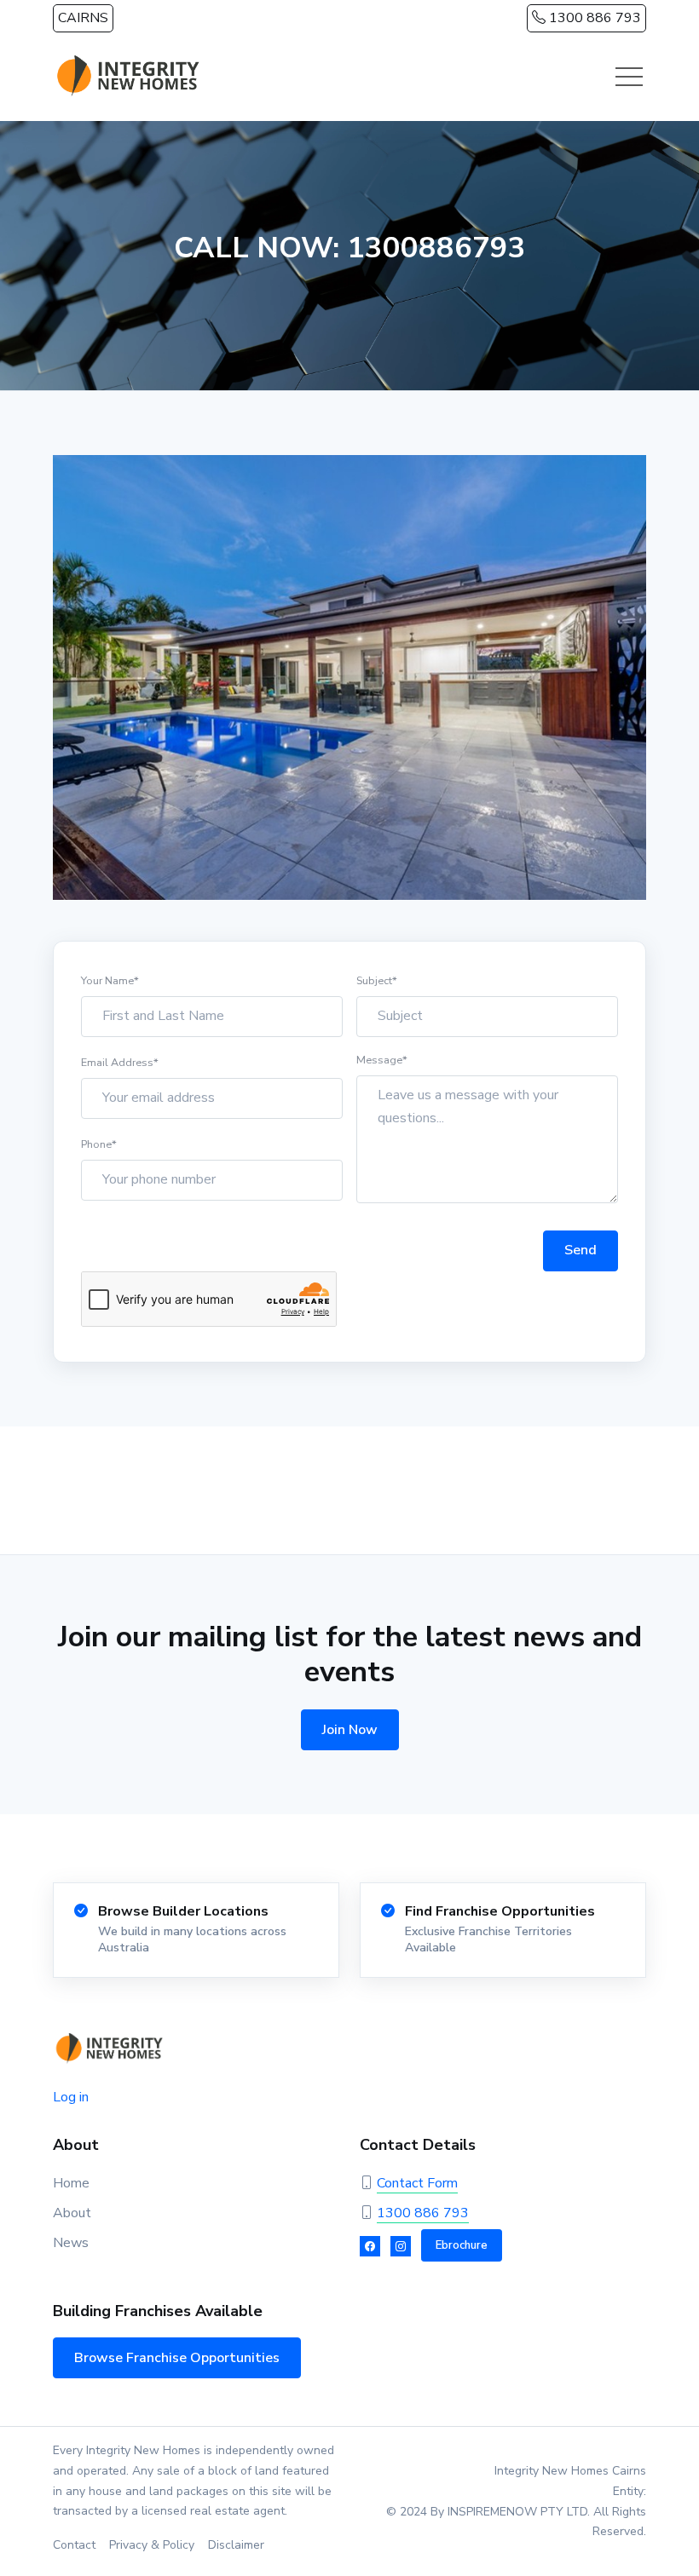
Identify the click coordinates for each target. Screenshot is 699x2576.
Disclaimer (236, 2545)
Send (581, 1250)
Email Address (120, 1062)
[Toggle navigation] (629, 77)
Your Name (110, 980)
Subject (377, 980)
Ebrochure (462, 2245)
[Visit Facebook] (370, 2246)
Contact (74, 2545)
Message (382, 1060)
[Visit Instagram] (401, 2246)
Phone (99, 1144)
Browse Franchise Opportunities (177, 2358)
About (72, 2213)
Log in (71, 2097)
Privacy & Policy (152, 2545)
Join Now (350, 1730)
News (71, 2243)
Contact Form (417, 2183)
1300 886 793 (593, 18)
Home (71, 2183)
